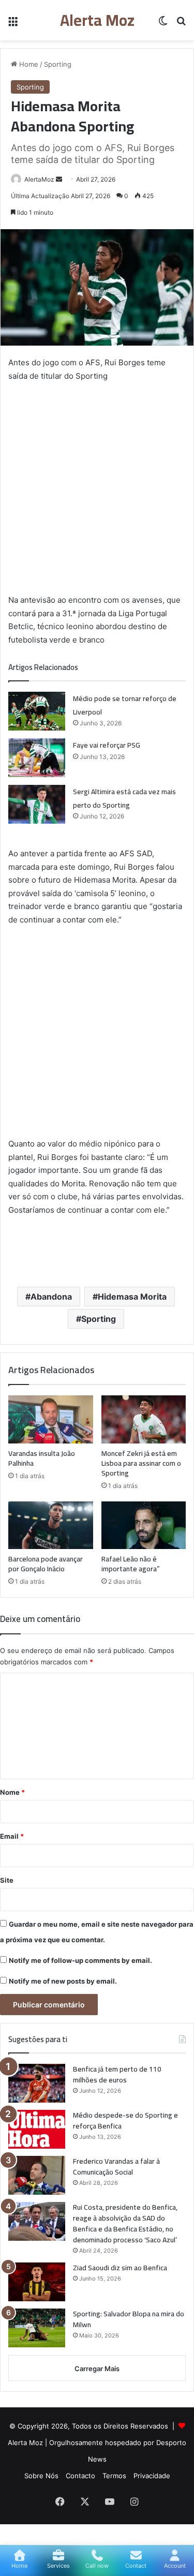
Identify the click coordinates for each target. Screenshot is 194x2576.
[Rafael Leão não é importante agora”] (144, 1525)
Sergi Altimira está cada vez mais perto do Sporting (124, 798)
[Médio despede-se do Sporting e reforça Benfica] (37, 2129)
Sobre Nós (41, 2476)
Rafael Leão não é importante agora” (131, 1564)
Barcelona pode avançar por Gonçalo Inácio (46, 1564)
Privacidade (152, 2476)
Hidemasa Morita (132, 1297)
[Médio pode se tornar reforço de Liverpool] (37, 711)
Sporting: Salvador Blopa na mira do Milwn (129, 2319)
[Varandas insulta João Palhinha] (51, 1419)
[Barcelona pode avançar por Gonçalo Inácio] (51, 1525)
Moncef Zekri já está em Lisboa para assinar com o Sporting (141, 1463)
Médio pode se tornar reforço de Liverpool (125, 705)
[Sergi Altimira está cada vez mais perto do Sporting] (37, 804)
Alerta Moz (26, 2443)
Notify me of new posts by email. (63, 1981)
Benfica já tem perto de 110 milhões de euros (117, 2074)
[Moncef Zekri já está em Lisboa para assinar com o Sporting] (144, 1419)
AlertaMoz (39, 179)
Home (28, 64)
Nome (12, 1792)
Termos (114, 2476)
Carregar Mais (97, 2369)
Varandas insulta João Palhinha (42, 1458)
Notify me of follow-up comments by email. (80, 1960)
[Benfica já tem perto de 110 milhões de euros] (37, 2083)
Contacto (80, 2476)
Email (12, 1836)
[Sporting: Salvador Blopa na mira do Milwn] (37, 2328)
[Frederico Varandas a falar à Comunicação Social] (37, 2175)
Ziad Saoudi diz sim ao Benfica (120, 2268)
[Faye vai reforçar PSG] (37, 758)
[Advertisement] (97, 492)
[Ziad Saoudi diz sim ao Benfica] (37, 2282)
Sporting (58, 64)
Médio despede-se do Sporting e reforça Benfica (125, 2120)
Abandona (51, 1297)
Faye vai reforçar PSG (107, 745)
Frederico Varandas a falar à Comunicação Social (116, 2166)
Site (7, 1880)
